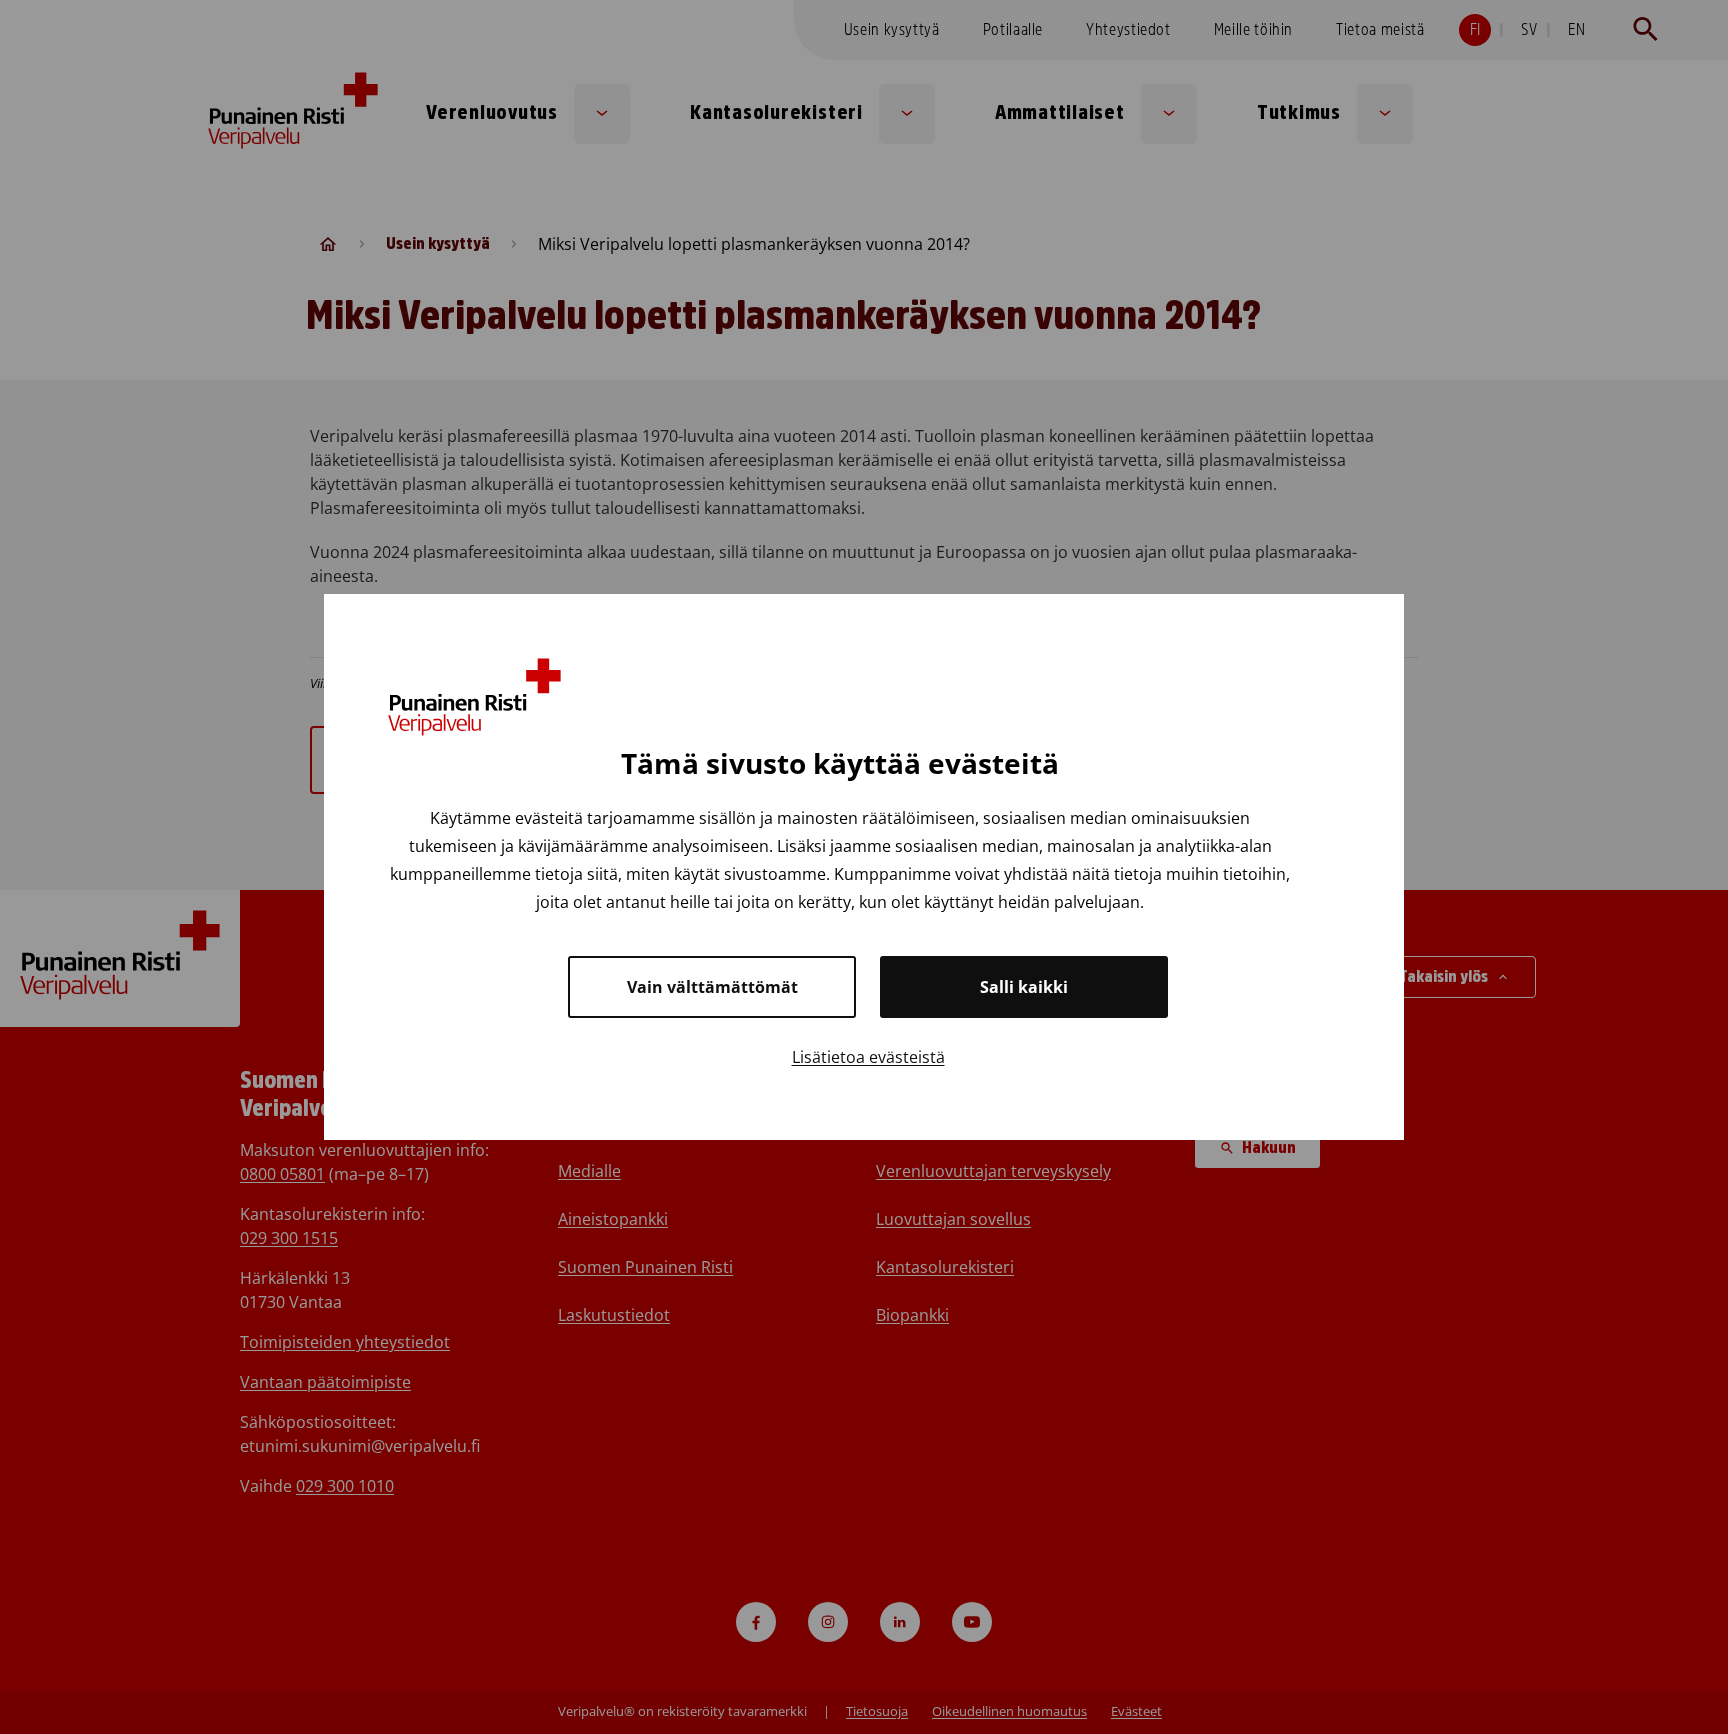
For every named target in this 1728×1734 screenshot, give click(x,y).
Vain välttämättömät (712, 987)
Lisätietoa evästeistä (868, 1057)
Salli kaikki (1024, 987)
